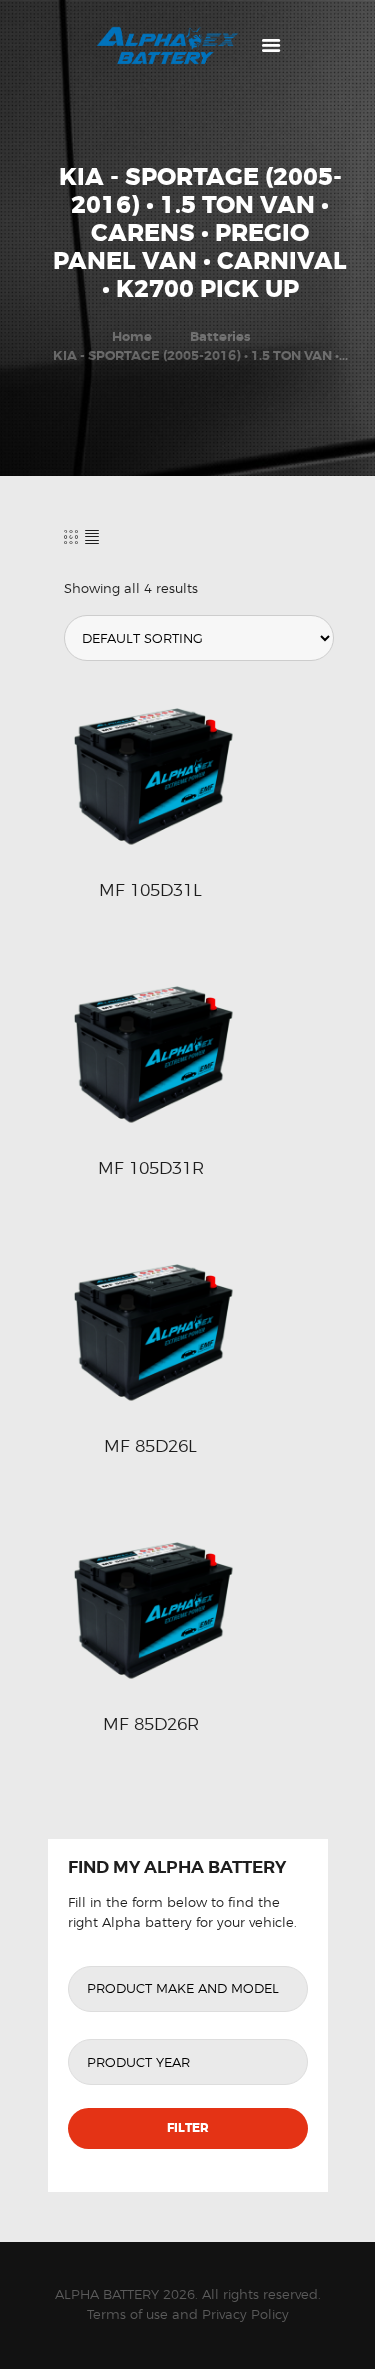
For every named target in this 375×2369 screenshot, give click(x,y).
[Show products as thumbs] (71, 536)
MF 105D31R (151, 1168)
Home (132, 336)
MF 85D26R (151, 1724)
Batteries (220, 336)
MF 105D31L (150, 890)
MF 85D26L (150, 1446)
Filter (188, 2128)
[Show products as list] (92, 536)
